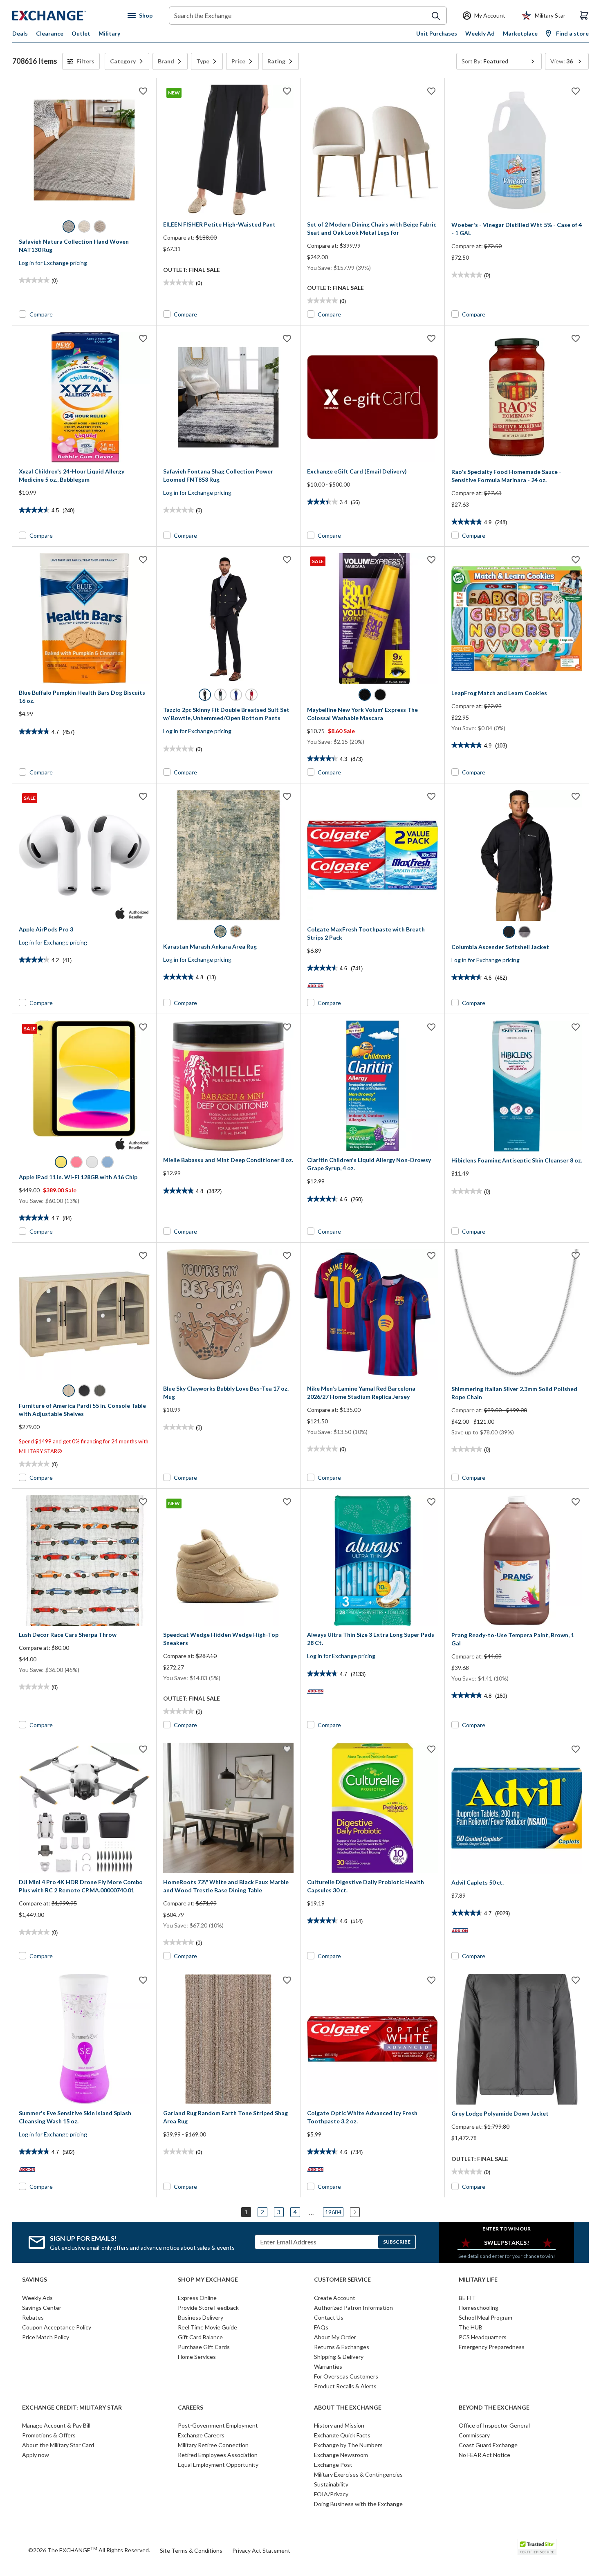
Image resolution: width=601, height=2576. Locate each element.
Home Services (197, 2357)
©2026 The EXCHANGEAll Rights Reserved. (89, 2550)
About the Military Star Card (58, 2445)
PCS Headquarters (483, 2337)
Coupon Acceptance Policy (57, 2327)
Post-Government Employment (218, 2425)
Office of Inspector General (494, 2425)
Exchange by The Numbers (348, 2445)
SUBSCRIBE (397, 2242)
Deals (20, 33)
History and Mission (339, 2425)
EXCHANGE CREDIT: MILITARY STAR (72, 2408)
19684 (333, 2212)
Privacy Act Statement (261, 2550)
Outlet (81, 33)
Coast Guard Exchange (488, 2445)
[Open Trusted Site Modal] (537, 2547)
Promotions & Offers (49, 2435)
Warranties (328, 2366)
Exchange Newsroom (341, 2455)
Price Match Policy (46, 2337)
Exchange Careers (201, 2435)
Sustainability (331, 2484)
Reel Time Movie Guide (207, 2327)
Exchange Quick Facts (342, 2435)
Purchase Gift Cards (204, 2347)
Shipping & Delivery (339, 2357)
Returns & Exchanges (342, 2347)
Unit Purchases (437, 33)
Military (109, 33)
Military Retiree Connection (213, 2445)
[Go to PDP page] (84, 150)
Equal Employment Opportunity (218, 2465)
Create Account (335, 2298)
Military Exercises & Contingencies (358, 2474)
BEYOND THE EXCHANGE (494, 2408)
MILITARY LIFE (478, 2280)
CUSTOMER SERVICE (342, 2280)
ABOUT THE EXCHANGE (348, 2408)
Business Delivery (201, 2317)
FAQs (321, 2327)
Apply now (36, 2455)
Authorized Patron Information (353, 2308)
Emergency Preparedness (492, 2347)
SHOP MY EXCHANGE (208, 2280)
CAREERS (191, 2408)
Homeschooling (479, 2308)
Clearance (50, 33)
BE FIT (467, 2298)
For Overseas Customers (346, 2376)
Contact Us (329, 2317)
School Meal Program (486, 2317)
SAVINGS (35, 2280)
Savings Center (42, 2308)
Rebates (33, 2317)
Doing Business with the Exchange (358, 2504)
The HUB (471, 2327)
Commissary (474, 2435)
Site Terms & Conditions (191, 2550)
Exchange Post (333, 2465)
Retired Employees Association (218, 2455)
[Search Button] (436, 16)
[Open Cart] (584, 16)
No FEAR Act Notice (484, 2455)
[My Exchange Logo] (64, 16)
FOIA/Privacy (331, 2494)
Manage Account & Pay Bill (56, 2425)
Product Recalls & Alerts (345, 2386)
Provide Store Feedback (208, 2308)
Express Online (197, 2298)
